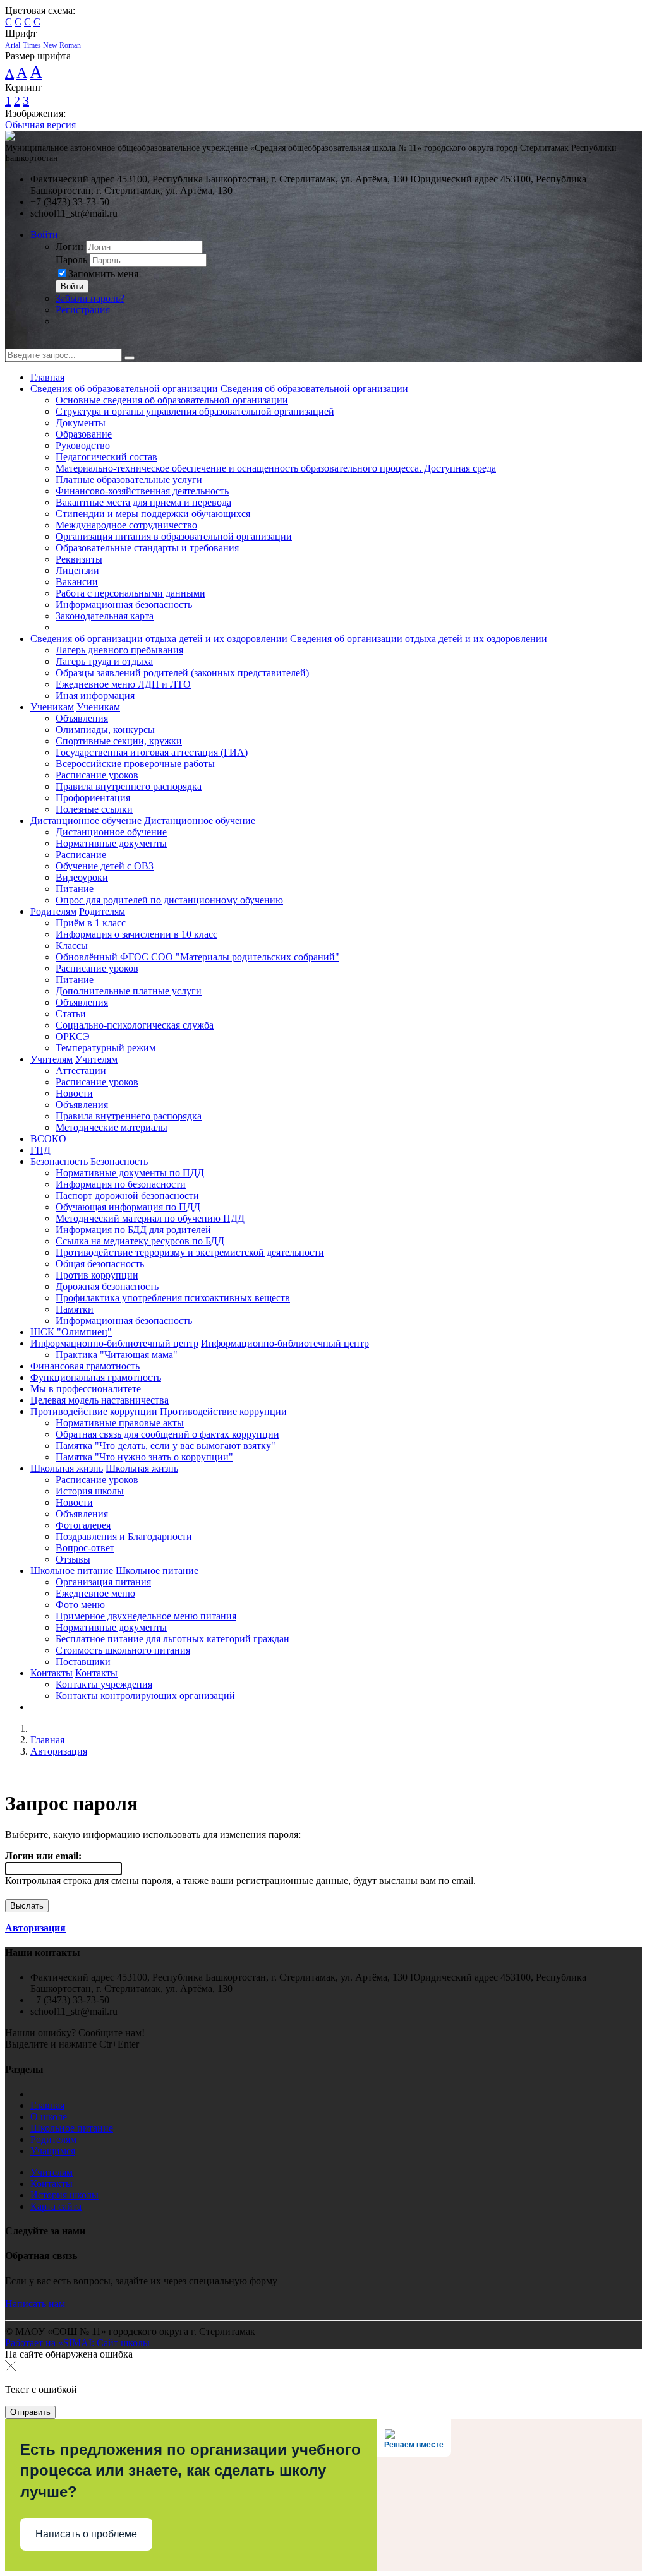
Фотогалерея (83, 1525)
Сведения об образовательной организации (124, 389)
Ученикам (52, 707)
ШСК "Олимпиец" (71, 1332)
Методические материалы (112, 1127)
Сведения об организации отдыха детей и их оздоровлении (159, 639)
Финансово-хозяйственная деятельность (142, 491)
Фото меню (80, 1605)
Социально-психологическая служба (135, 1025)
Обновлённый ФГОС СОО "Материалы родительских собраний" (197, 957)
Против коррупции (97, 1275)
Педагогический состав (106, 457)
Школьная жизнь (67, 1468)
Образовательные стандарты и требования (147, 548)
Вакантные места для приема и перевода (143, 502)
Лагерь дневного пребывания (119, 650)
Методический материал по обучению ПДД (150, 1218)
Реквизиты (79, 559)
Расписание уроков (97, 775)
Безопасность (59, 1161)
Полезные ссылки (94, 809)
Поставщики (83, 1661)
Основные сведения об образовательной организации (172, 400)
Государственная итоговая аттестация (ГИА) (152, 752)
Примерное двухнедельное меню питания (146, 1616)
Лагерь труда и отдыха (104, 661)
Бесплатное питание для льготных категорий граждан (172, 1639)
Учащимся (53, 2151)
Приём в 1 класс (91, 923)
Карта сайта (56, 2206)
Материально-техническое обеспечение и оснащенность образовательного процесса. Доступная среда (276, 468)
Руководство (83, 445)
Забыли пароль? (90, 298)
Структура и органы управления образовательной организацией (195, 411)
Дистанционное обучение (86, 820)
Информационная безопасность (124, 605)
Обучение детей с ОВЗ (105, 866)
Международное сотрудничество (126, 525)
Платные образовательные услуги (129, 480)
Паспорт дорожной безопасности (127, 1196)
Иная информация (95, 695)
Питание (75, 889)
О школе (49, 2117)
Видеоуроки (82, 877)
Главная (47, 377)
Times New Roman (52, 45)
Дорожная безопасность (107, 1286)
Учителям (51, 1059)
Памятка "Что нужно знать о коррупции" (144, 1457)
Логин (70, 247)
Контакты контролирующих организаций (145, 1696)
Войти (44, 235)
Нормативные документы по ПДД (130, 1173)
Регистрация (83, 310)
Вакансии (77, 582)
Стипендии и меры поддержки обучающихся (153, 514)
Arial (13, 45)
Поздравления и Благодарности (124, 1536)
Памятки (75, 1309)
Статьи (71, 1014)
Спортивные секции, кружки (119, 741)
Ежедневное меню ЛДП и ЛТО (123, 684)
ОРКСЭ (73, 1036)
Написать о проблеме (86, 2534)
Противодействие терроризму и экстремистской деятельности (190, 1252)
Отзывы (73, 1559)
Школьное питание (72, 1571)
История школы (90, 1491)
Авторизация (59, 1751)
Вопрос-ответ (85, 1548)
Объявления (82, 718)
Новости (74, 1093)
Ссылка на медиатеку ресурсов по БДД (140, 1241)
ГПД (40, 1150)
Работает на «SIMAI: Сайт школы (77, 2343)
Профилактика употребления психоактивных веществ (173, 1298)
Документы (81, 423)
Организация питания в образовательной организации (174, 536)
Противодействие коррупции (94, 1411)
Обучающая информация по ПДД (128, 1207)
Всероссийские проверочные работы (135, 764)
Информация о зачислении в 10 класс (136, 934)
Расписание (81, 855)
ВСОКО (48, 1139)
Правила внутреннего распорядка (129, 786)
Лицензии (77, 570)
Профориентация (93, 798)
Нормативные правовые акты (120, 1423)
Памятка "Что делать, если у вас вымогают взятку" (166, 1446)
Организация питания (103, 1582)
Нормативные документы (111, 843)
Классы (72, 945)
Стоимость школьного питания (123, 1650)
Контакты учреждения (104, 1684)
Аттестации (81, 1070)
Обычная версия (40, 125)
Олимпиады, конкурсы (105, 730)
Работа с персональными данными (130, 593)
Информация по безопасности (121, 1184)
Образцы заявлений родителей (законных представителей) (182, 673)
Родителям (53, 911)
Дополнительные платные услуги (129, 991)
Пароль (71, 260)
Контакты (51, 1673)
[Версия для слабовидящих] (15, 343)
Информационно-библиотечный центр (114, 1343)
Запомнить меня (103, 274)
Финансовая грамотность (85, 1366)
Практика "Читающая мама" (117, 1355)
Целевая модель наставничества (100, 1400)
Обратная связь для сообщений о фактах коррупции (167, 1434)
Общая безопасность (100, 1264)
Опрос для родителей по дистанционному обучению (169, 900)
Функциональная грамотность (96, 1377)
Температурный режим (106, 1048)
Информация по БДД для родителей (133, 1230)
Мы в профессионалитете (86, 1389)
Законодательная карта (105, 616)
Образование (84, 434)
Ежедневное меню (95, 1593)
